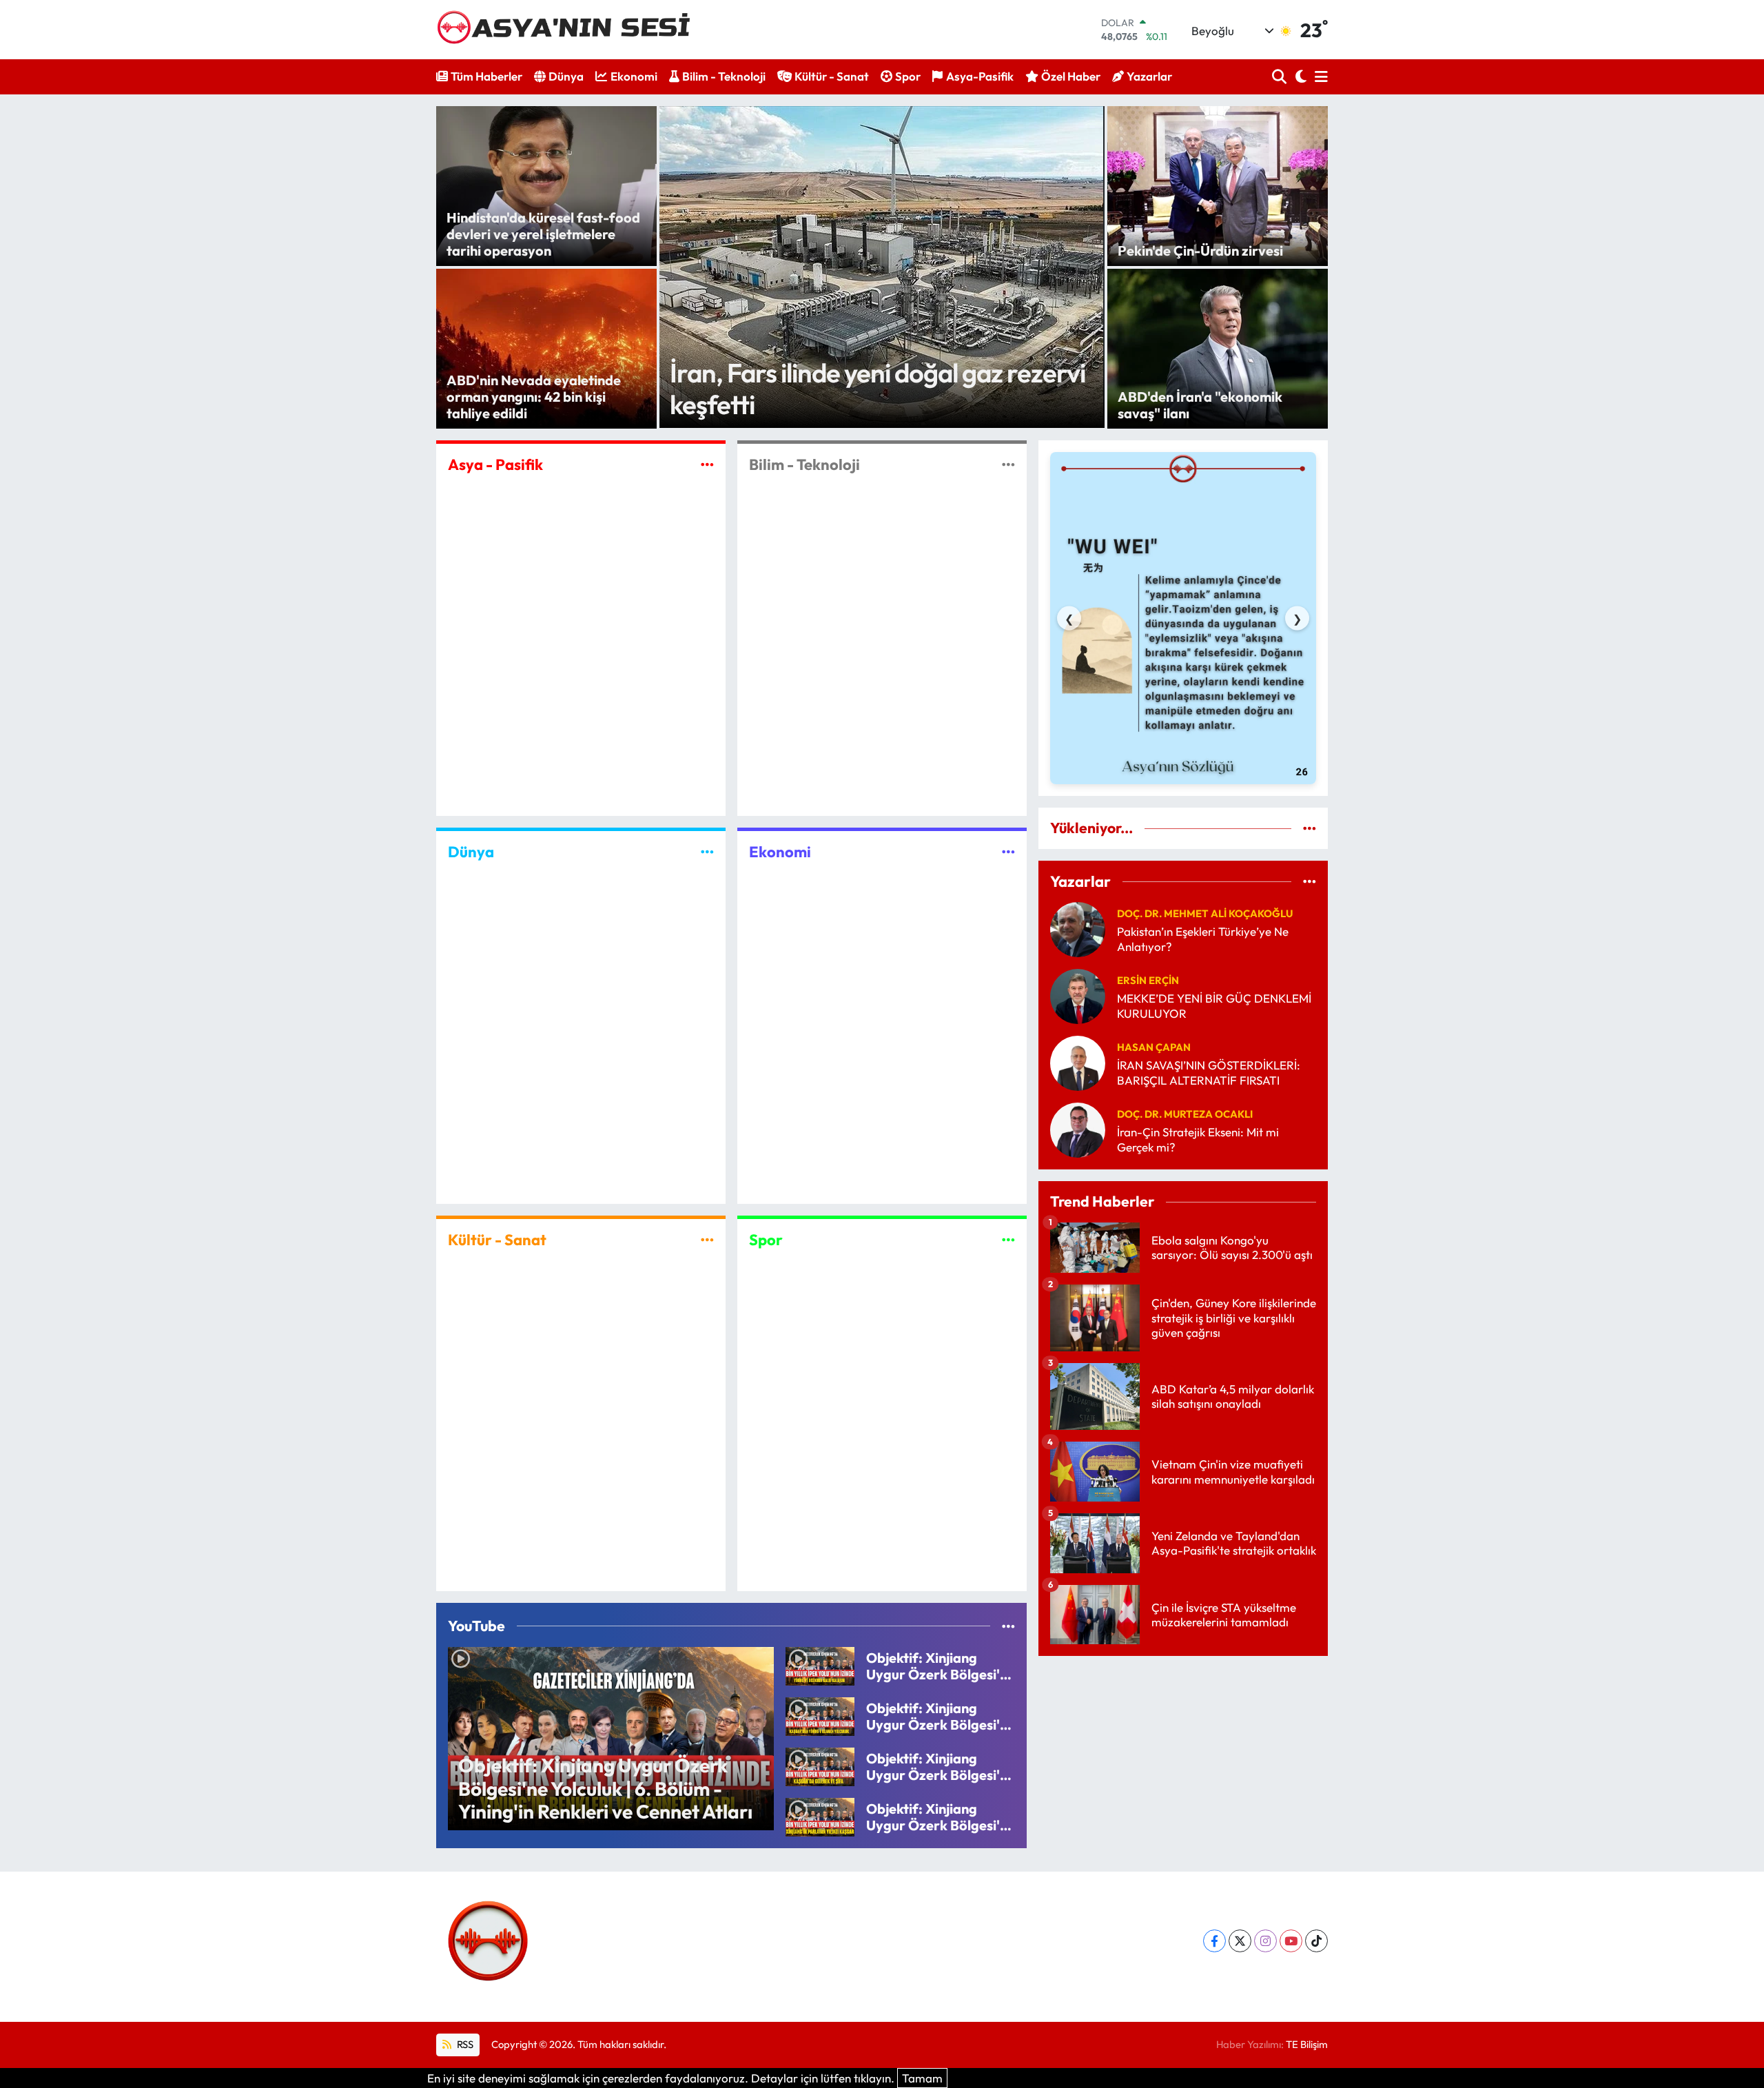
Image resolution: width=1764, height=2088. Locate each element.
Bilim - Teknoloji (724, 76)
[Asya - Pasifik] (707, 464)
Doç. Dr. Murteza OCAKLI (1185, 1114)
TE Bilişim (1307, 2044)
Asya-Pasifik (980, 76)
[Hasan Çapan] (1078, 1062)
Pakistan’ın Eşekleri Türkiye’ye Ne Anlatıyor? (1203, 939)
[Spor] (1008, 1239)
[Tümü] (1310, 828)
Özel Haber (1071, 76)
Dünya (566, 76)
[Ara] (1281, 77)
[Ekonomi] (1008, 852)
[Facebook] (1214, 1941)
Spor (908, 76)
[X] (1240, 1941)
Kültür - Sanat (832, 76)
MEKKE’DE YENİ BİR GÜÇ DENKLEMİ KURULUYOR (1214, 1005)
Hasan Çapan (1154, 1047)
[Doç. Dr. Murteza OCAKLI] (1078, 1128)
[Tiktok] (1316, 1941)
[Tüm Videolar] (1008, 1626)
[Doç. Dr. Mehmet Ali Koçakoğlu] (1078, 928)
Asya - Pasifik (495, 464)
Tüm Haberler (486, 76)
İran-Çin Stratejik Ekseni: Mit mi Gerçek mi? (1198, 1139)
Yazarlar (1149, 76)
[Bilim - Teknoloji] (1008, 464)
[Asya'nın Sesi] (569, 29)
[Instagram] (1265, 1941)
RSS (464, 2044)
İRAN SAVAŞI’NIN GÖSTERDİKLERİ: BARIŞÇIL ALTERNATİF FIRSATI (1209, 1072)
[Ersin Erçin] (1078, 995)
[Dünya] (707, 852)
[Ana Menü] (1319, 77)
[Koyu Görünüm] (1299, 77)
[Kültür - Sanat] (707, 1239)
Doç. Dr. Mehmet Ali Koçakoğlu (1205, 913)
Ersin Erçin (1148, 980)
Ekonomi (634, 76)
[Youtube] (1291, 1941)
